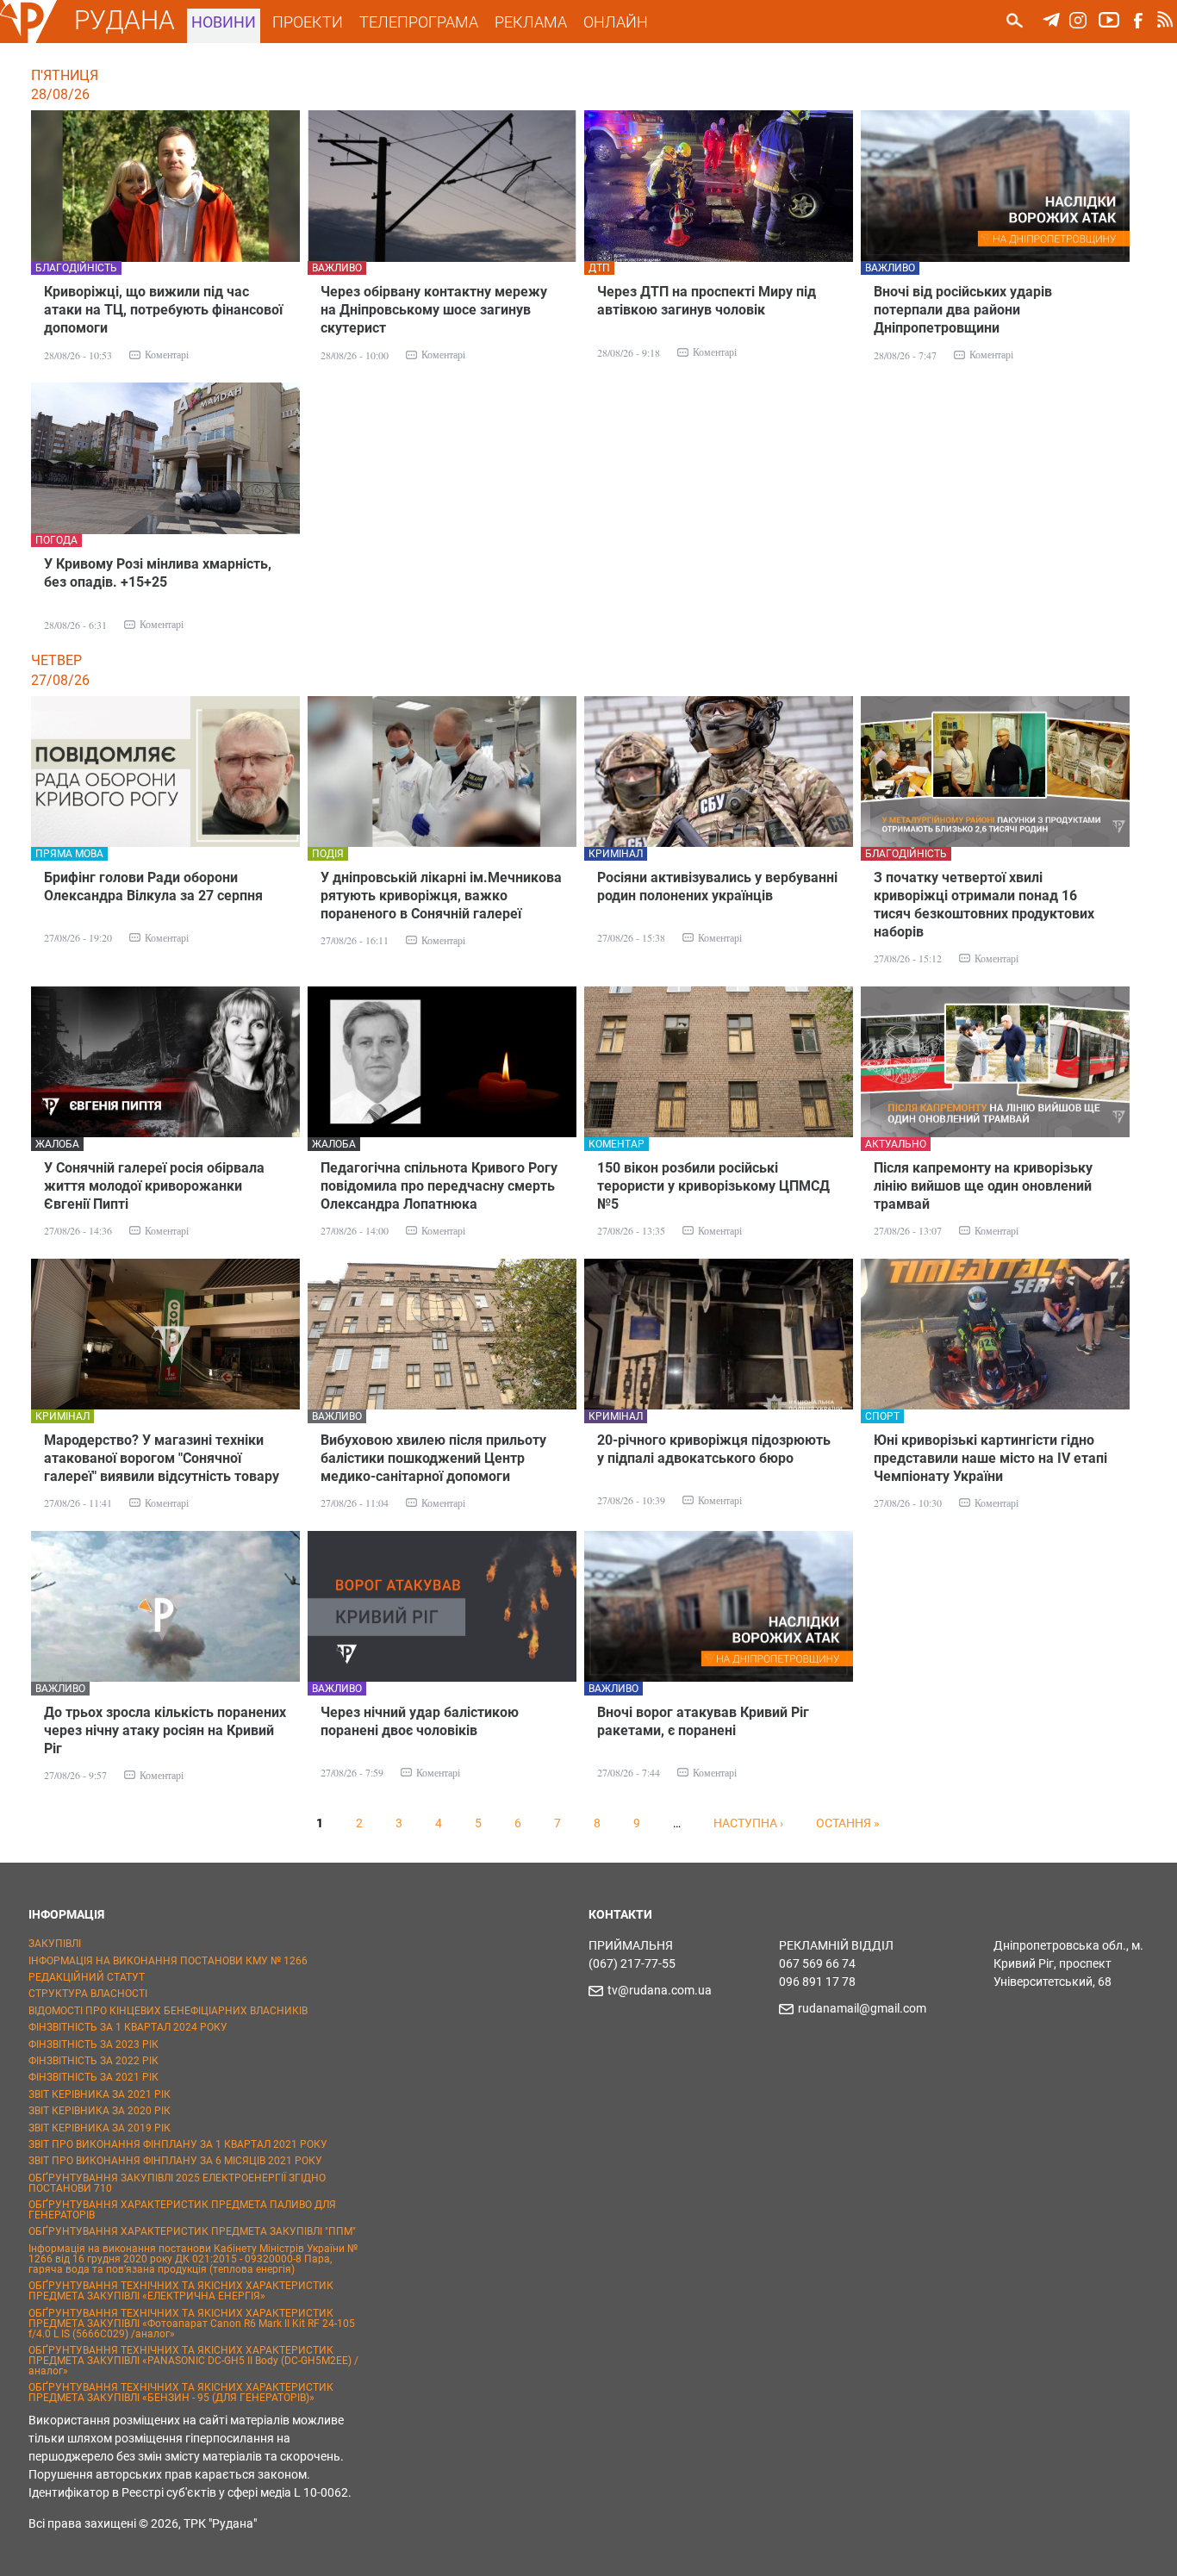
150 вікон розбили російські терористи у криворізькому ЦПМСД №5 (713, 1186)
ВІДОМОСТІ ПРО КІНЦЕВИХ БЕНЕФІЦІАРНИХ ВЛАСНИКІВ (168, 2011)
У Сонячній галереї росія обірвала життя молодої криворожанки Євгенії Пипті (154, 1186)
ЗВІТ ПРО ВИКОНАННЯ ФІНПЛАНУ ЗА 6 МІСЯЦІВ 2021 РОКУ (175, 2161)
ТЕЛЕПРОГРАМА (419, 22)
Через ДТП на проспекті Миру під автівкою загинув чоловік (707, 301)
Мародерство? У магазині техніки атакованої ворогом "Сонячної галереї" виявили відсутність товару (162, 1458)
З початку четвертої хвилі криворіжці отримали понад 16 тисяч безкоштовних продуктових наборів (984, 905)
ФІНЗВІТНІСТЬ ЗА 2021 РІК (93, 2077)
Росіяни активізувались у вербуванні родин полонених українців (717, 887)
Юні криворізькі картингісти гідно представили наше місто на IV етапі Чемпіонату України (990, 1458)
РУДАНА (125, 20)
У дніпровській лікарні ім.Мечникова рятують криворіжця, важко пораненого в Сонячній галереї (441, 896)
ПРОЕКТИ (308, 22)
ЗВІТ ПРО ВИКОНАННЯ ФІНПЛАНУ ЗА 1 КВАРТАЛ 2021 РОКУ (178, 2144)
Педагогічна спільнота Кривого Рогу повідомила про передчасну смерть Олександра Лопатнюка (439, 1186)
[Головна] (28, 40)
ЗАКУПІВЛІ (55, 1944)
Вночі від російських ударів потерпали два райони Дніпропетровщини (963, 310)
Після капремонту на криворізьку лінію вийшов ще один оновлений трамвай (983, 1186)
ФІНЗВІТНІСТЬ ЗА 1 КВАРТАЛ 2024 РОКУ (128, 2027)
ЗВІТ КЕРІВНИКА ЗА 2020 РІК (100, 2111)
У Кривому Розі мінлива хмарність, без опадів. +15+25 (158, 573)
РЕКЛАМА (531, 22)
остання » (848, 1823)
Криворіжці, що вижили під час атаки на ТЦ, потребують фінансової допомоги (163, 310)
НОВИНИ (224, 22)
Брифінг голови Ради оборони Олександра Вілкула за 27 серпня (153, 887)
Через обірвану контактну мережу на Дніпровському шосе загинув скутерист (434, 310)
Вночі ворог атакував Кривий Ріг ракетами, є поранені (703, 1721)
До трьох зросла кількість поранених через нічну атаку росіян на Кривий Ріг (165, 1730)
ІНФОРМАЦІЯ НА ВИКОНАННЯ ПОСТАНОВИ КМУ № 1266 (168, 1961)
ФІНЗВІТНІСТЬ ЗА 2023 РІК (93, 2044)
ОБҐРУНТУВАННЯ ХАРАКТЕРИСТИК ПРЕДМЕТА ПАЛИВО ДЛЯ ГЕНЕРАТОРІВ (182, 2210)
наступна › (748, 1823)
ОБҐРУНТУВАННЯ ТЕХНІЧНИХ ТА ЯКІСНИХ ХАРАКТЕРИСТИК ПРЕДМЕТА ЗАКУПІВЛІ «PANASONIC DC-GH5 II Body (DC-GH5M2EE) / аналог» (193, 2361)
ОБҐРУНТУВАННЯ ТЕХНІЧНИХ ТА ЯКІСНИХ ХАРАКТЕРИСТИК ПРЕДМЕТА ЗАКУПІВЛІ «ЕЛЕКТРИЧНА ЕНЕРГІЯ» (181, 2291)
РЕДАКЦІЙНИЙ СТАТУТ (87, 1977)
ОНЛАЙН (616, 22)
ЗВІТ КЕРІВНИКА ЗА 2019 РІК (100, 2128)
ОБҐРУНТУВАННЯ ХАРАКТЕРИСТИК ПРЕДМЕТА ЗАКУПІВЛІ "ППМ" (192, 2231)
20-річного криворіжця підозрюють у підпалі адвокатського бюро (714, 1449)
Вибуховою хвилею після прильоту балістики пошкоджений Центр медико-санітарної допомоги (433, 1458)
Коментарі (167, 354)
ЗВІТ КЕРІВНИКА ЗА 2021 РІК (100, 2094)
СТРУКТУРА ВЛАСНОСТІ (88, 1994)
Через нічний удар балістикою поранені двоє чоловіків (420, 1721)
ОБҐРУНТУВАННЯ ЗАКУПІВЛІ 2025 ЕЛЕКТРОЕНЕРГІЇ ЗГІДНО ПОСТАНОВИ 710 (177, 2183)
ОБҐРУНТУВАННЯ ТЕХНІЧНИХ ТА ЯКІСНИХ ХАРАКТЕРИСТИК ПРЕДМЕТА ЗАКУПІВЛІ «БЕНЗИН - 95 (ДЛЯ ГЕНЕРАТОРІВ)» (181, 2392)
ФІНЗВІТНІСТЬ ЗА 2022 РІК (93, 2061)
